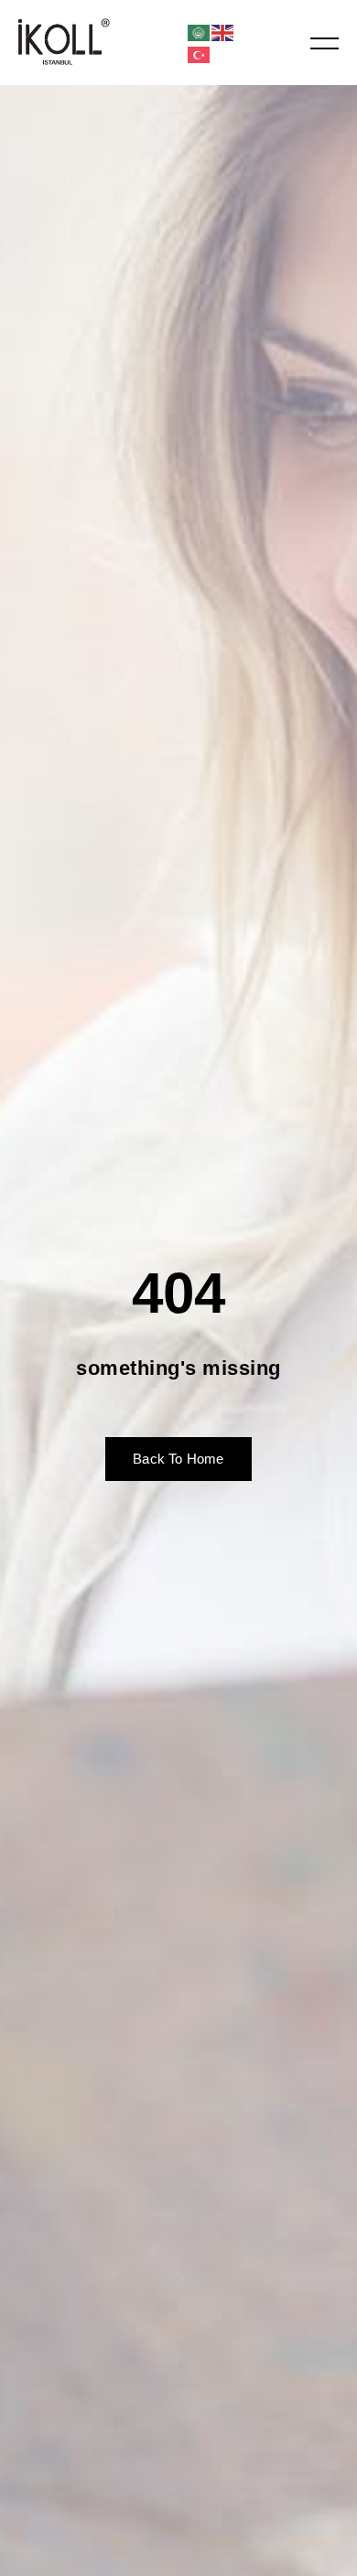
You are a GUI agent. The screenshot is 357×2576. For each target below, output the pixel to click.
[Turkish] (200, 54)
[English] (223, 32)
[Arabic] (200, 32)
